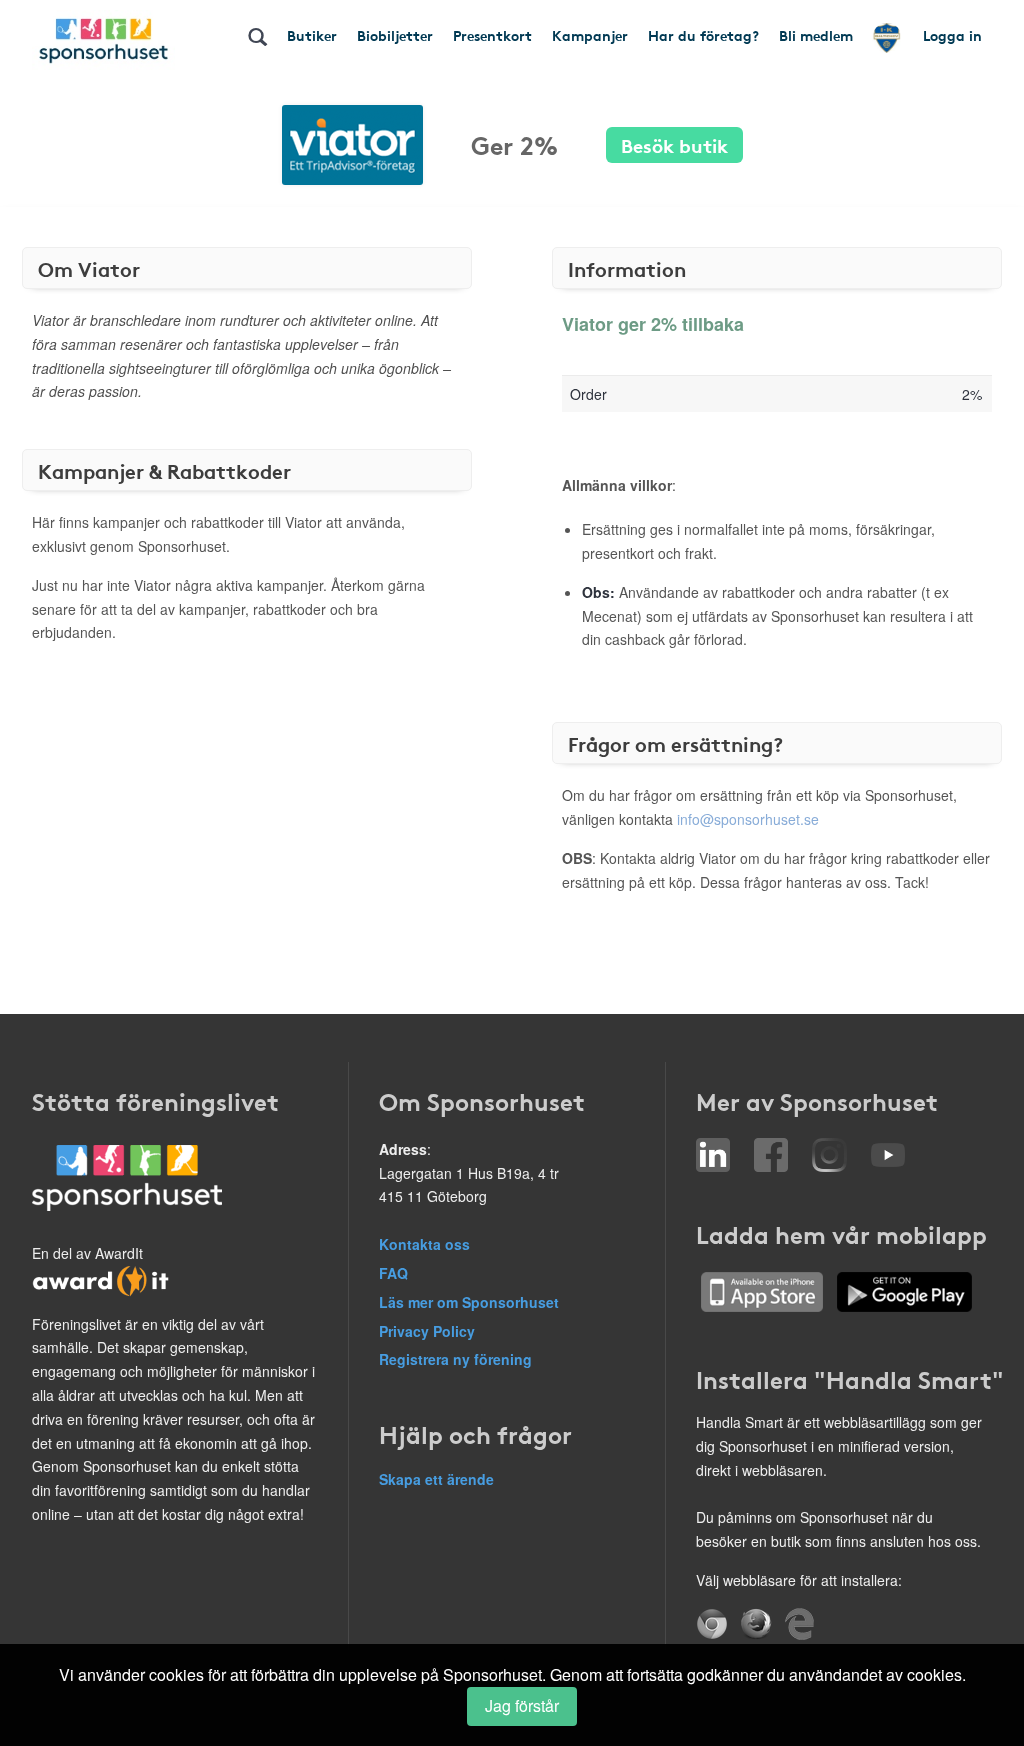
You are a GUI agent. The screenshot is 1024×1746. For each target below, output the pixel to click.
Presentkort (492, 35)
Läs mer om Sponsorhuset (469, 1302)
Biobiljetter (395, 35)
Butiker (312, 35)
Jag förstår (522, 1705)
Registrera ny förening (455, 1359)
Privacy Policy (427, 1331)
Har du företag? (703, 35)
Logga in (952, 35)
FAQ (393, 1273)
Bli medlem (816, 35)
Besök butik (674, 144)
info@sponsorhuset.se (748, 819)
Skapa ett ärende (436, 1479)
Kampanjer (590, 35)
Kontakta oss (424, 1244)
